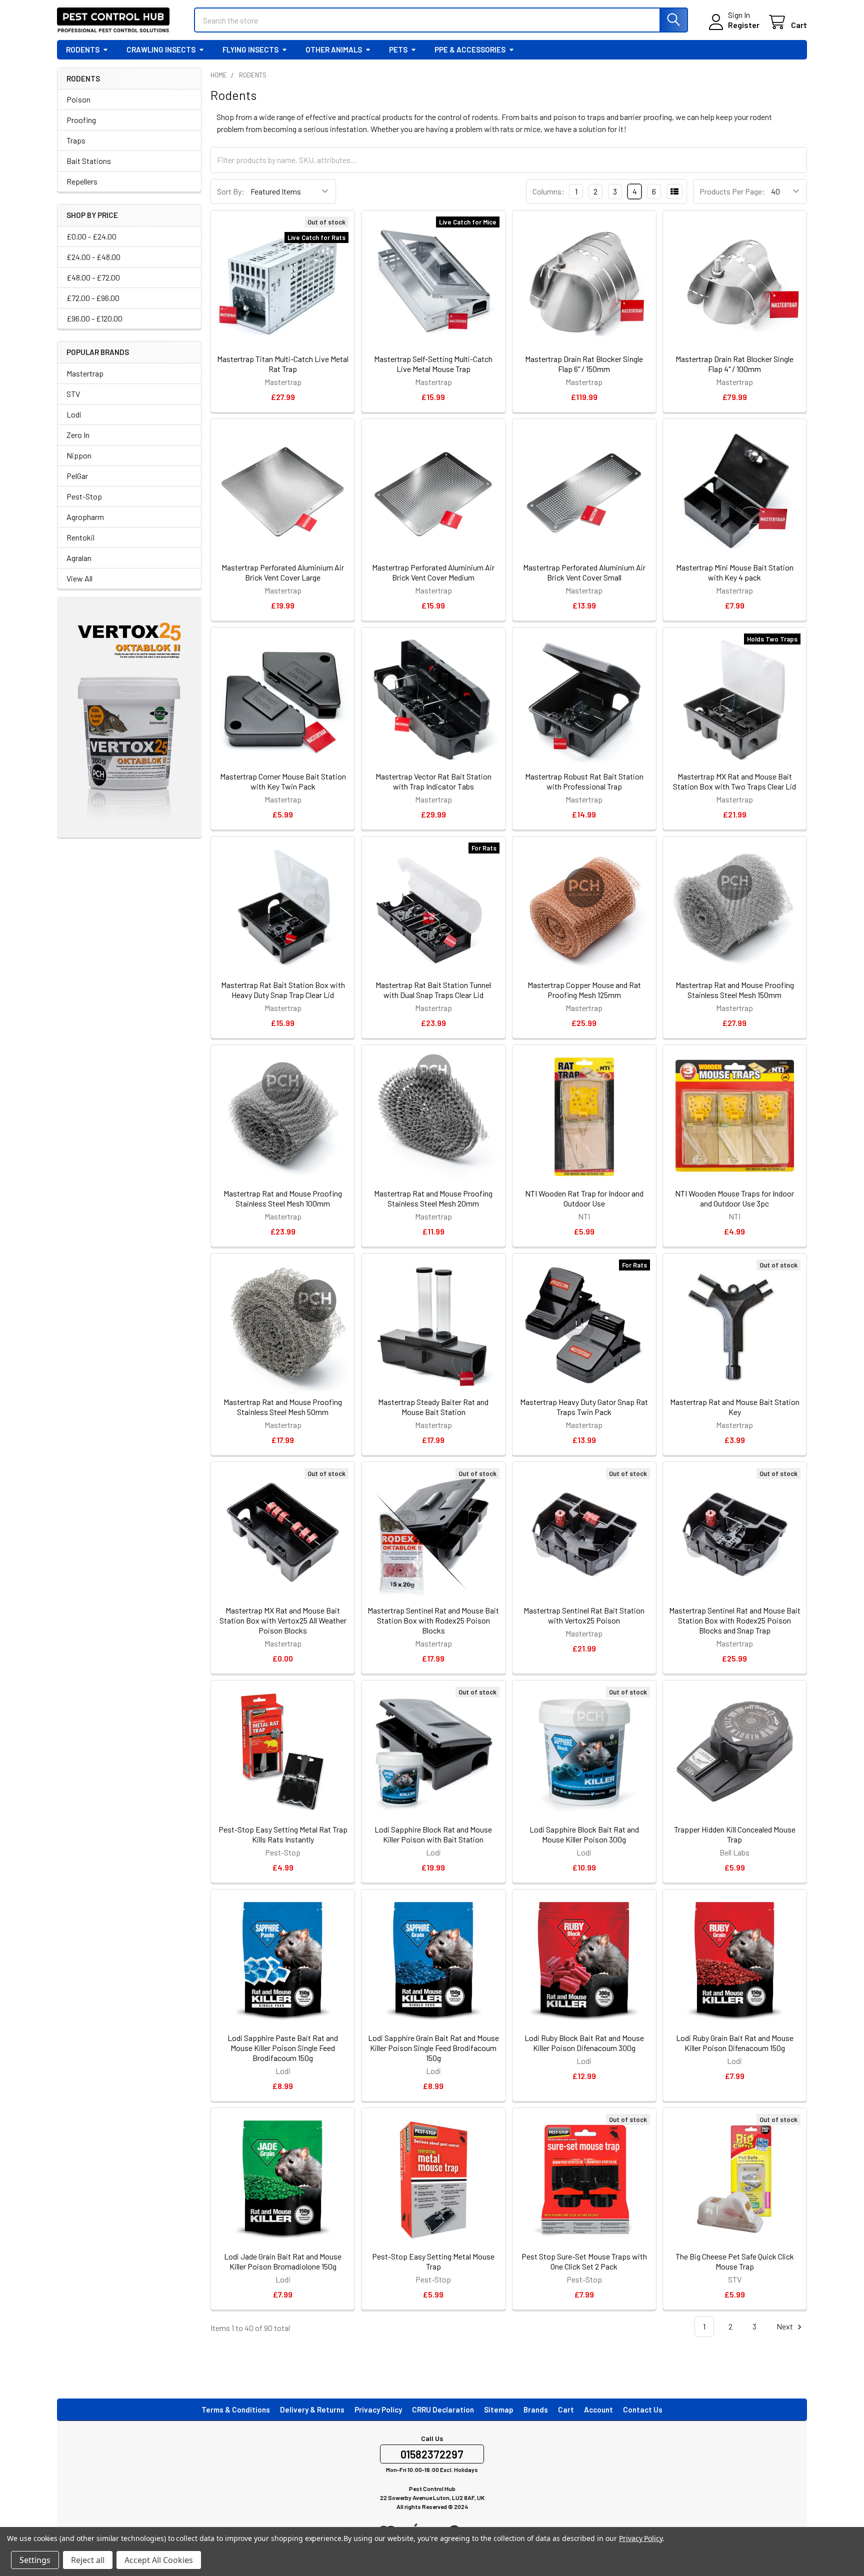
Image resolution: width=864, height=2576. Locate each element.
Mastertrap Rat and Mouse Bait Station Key (735, 1407)
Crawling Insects (161, 49)
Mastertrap (85, 373)
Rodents (83, 49)
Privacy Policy (378, 2409)
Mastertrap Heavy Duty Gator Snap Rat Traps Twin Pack (584, 1407)
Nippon (79, 455)
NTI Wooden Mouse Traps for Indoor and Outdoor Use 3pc (734, 1198)
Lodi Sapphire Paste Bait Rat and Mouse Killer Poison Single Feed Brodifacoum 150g (283, 2048)
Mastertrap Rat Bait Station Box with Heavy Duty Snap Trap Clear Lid (283, 990)
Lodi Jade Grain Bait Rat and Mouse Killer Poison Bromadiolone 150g (283, 2261)
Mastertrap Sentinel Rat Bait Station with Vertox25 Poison (584, 1615)
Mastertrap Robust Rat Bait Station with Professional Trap (584, 781)
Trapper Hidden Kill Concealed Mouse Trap (735, 1834)
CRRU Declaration (443, 2409)
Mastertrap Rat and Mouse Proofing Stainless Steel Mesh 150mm (735, 990)
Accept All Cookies (159, 2560)
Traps (76, 140)
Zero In (78, 435)
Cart (566, 2409)
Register (744, 25)
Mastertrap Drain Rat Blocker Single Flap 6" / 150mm (584, 364)
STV (73, 394)
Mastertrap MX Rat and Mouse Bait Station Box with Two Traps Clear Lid (734, 781)
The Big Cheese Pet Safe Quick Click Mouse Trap (735, 2261)
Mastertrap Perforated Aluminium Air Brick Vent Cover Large (283, 572)
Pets (398, 49)
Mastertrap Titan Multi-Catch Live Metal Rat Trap (283, 364)
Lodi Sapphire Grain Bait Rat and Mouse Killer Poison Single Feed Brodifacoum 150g (433, 2048)
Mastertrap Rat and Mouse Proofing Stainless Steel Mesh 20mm (433, 1198)
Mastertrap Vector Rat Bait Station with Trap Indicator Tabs (433, 781)
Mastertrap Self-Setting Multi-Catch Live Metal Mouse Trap (433, 364)
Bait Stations (89, 161)
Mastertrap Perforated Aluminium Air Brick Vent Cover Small (584, 572)
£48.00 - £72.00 (93, 277)
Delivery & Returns (312, 2409)
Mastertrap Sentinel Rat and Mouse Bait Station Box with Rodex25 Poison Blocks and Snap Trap (735, 1620)
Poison (78, 99)
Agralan (79, 558)
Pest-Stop (84, 496)
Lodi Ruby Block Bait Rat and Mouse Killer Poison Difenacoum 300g (584, 2043)
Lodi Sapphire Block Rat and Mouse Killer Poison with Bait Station (433, 1834)
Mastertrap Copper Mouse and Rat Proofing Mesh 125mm (584, 990)
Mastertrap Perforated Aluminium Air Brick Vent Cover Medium (433, 572)
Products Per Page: (732, 191)
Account (598, 2409)
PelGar (77, 476)
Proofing (81, 120)
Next (785, 2326)
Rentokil (80, 537)
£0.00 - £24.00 (91, 236)
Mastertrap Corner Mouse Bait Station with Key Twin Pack (283, 781)
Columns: (548, 191)
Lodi (74, 414)
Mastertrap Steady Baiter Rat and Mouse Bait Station (433, 1407)
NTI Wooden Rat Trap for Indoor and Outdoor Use (584, 1198)
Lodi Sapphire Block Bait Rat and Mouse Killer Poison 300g (584, 1834)
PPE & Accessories (470, 49)
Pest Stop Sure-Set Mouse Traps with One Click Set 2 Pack (584, 2261)
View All (79, 578)
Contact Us (643, 2409)
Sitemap (499, 2409)
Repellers (82, 181)
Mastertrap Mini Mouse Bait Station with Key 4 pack (735, 572)
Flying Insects (250, 49)
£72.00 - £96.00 (93, 298)
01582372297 (432, 2454)
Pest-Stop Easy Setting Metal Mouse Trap (433, 2261)
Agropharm (85, 517)
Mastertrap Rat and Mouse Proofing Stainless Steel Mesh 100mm (283, 1198)
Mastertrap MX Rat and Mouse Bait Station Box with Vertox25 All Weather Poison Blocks (283, 1620)
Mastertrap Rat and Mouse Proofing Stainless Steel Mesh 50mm (283, 1407)
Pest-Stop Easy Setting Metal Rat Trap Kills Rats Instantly (283, 1834)
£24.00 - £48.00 (93, 257)
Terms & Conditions (236, 2409)
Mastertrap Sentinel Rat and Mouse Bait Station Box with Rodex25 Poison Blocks (433, 1620)
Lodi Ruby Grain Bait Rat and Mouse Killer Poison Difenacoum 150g (735, 2043)
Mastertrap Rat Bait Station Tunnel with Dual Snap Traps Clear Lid (433, 990)
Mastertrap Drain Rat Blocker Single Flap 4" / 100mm (734, 364)
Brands (536, 2409)
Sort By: (231, 191)
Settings (35, 2560)
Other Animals (334, 49)
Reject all (88, 2560)
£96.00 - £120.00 (94, 318)
